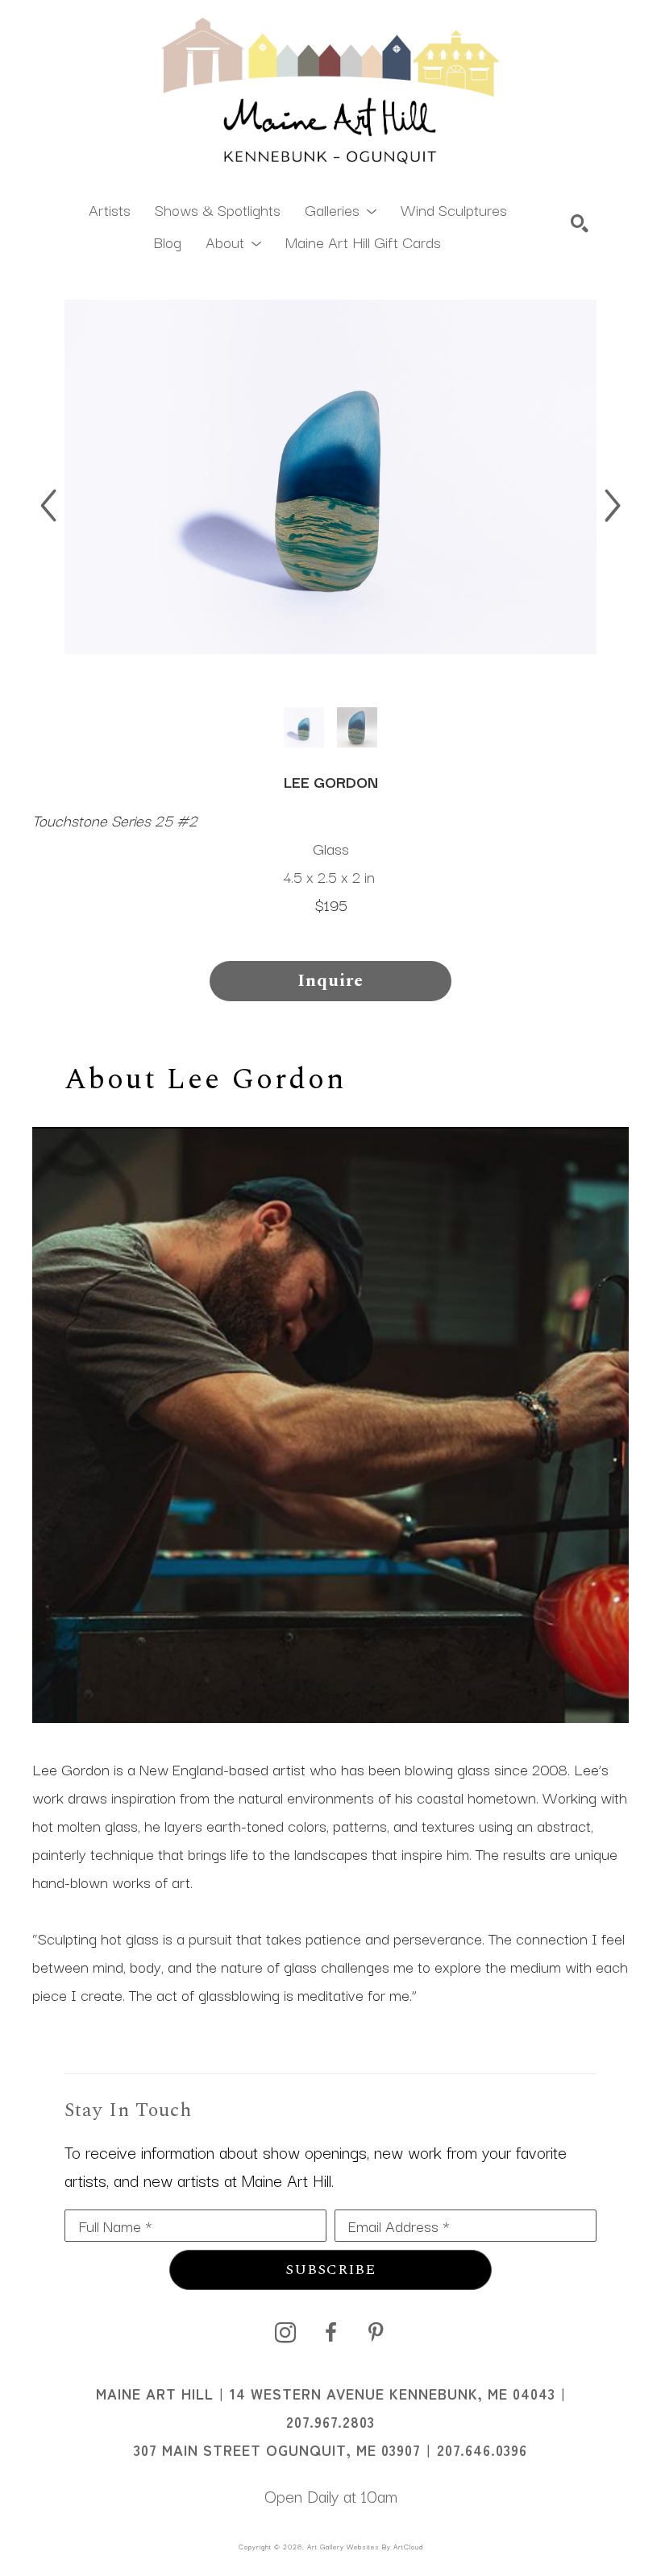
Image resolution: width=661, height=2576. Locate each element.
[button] (341, 209)
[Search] (580, 223)
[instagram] (285, 2333)
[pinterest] (376, 2333)
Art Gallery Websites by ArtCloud (365, 2546)
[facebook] (330, 2333)
